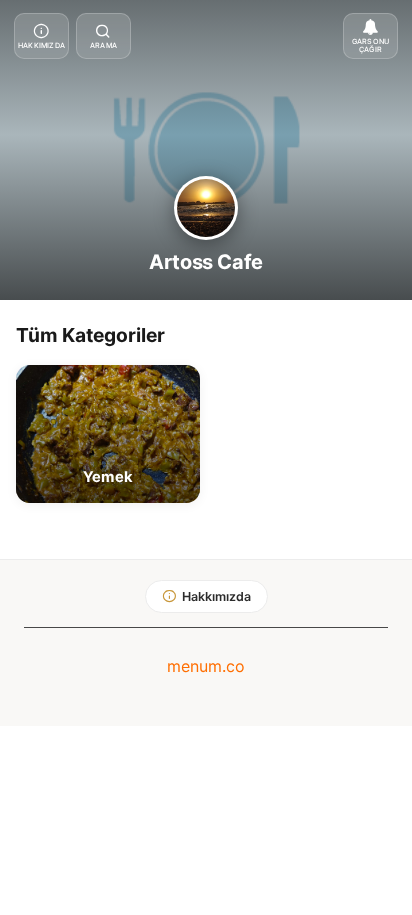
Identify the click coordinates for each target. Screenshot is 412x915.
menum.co (206, 666)
